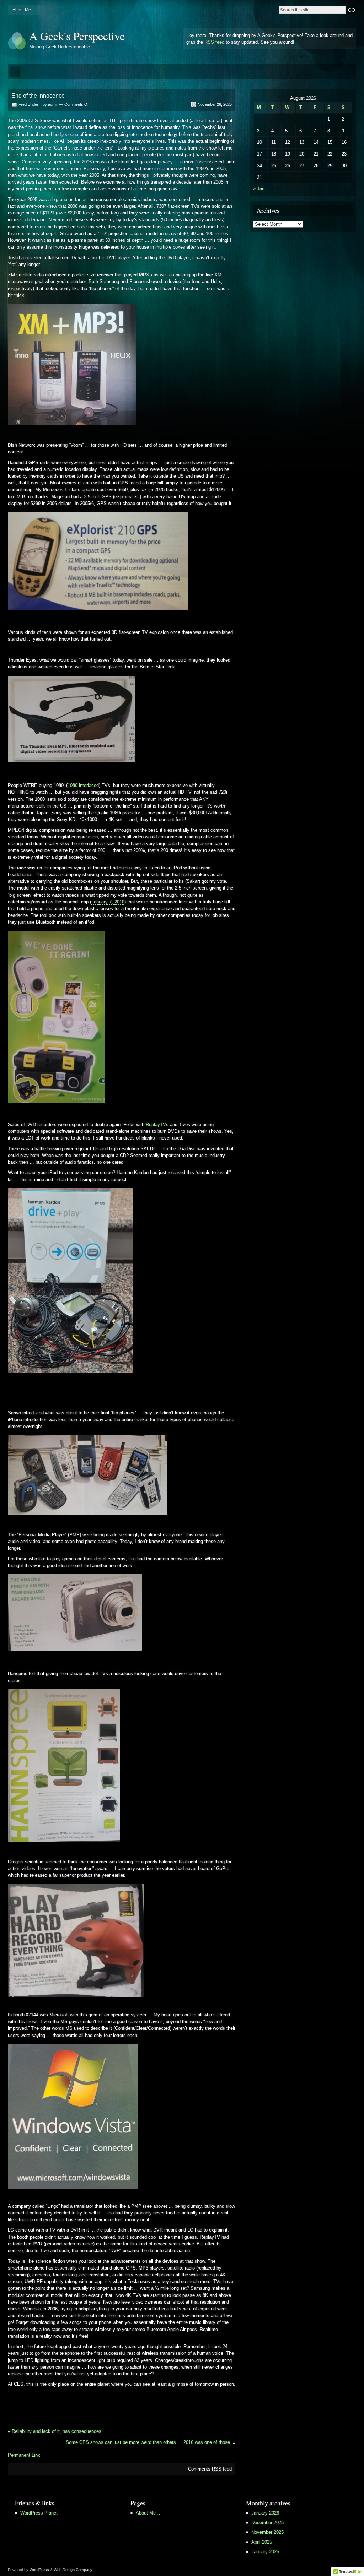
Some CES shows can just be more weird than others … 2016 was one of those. (149, 2442)
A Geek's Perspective (77, 36)
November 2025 (267, 2532)
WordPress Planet (39, 2513)
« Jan (259, 189)
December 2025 (267, 2523)
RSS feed (214, 42)
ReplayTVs (157, 1124)
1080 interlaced (83, 785)
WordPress (39, 2570)
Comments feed (210, 2469)
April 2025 (262, 2542)
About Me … (24, 10)
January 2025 (265, 2552)
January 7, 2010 (108, 902)
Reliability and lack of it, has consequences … (60, 2431)
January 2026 (265, 2513)
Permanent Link (24, 2455)
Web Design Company (73, 2570)
